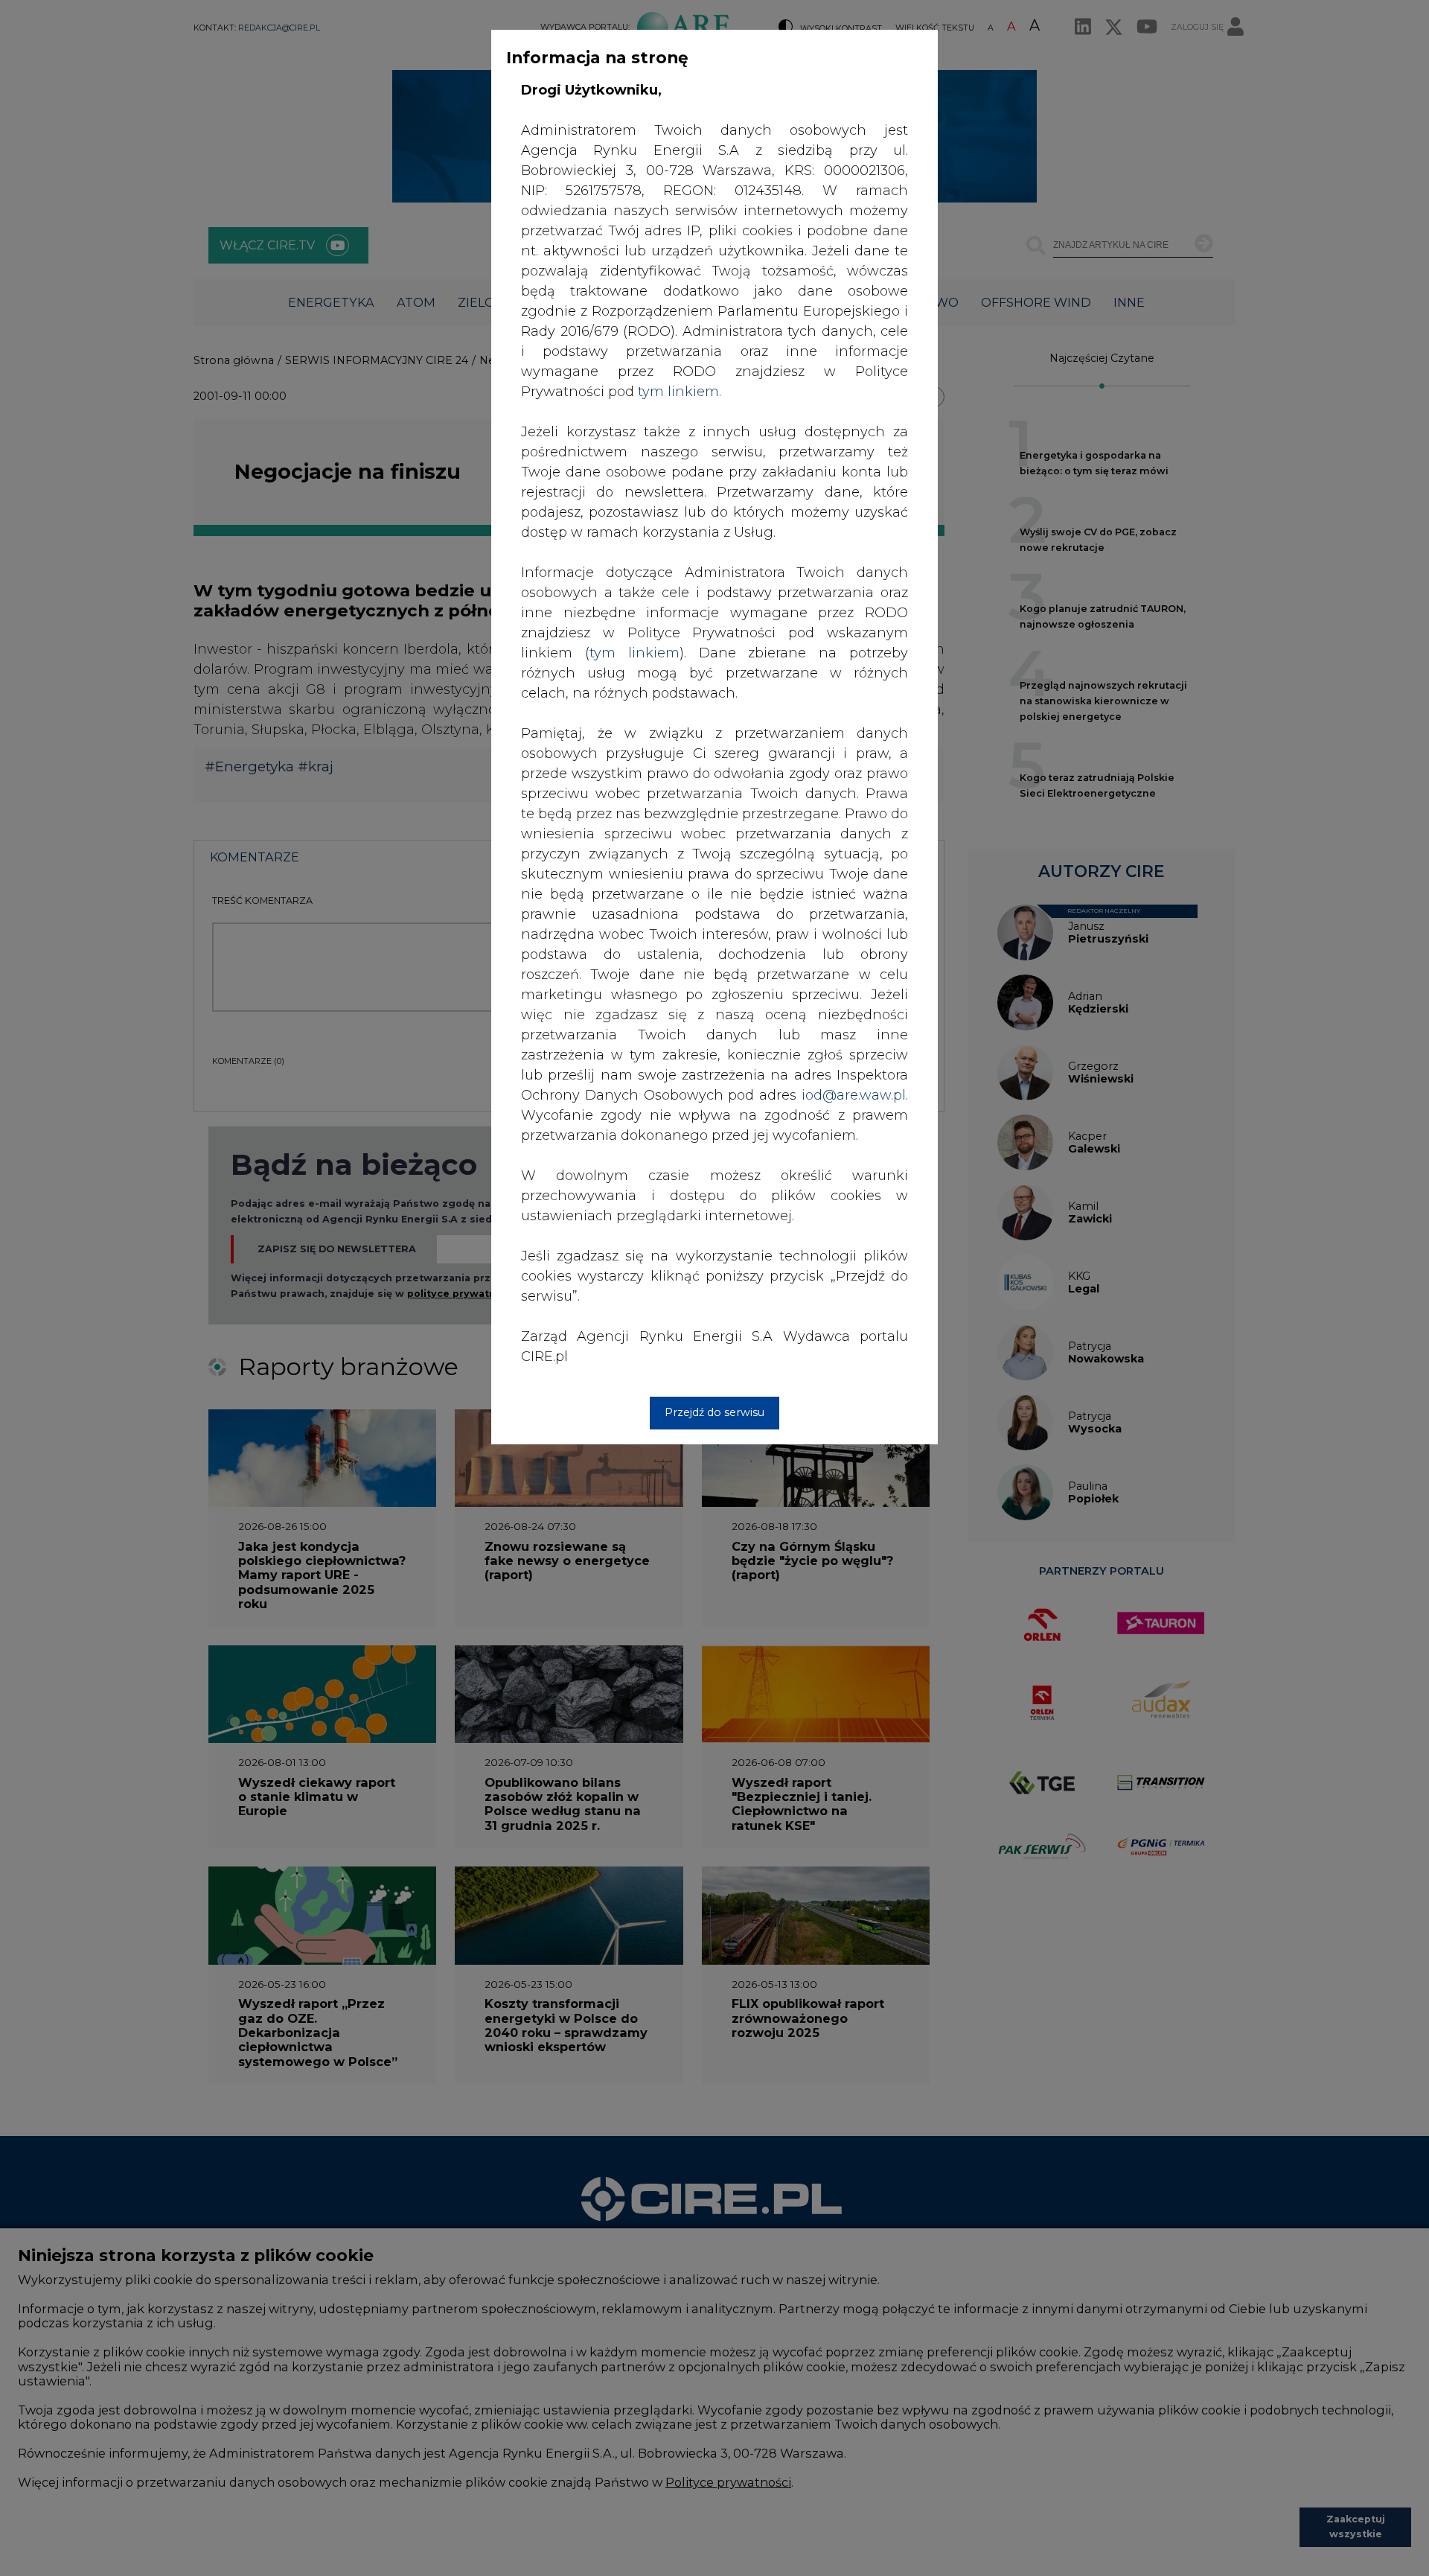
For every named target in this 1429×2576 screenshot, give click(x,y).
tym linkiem (634, 653)
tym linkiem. (680, 392)
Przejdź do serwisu (714, 1412)
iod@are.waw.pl (854, 1095)
